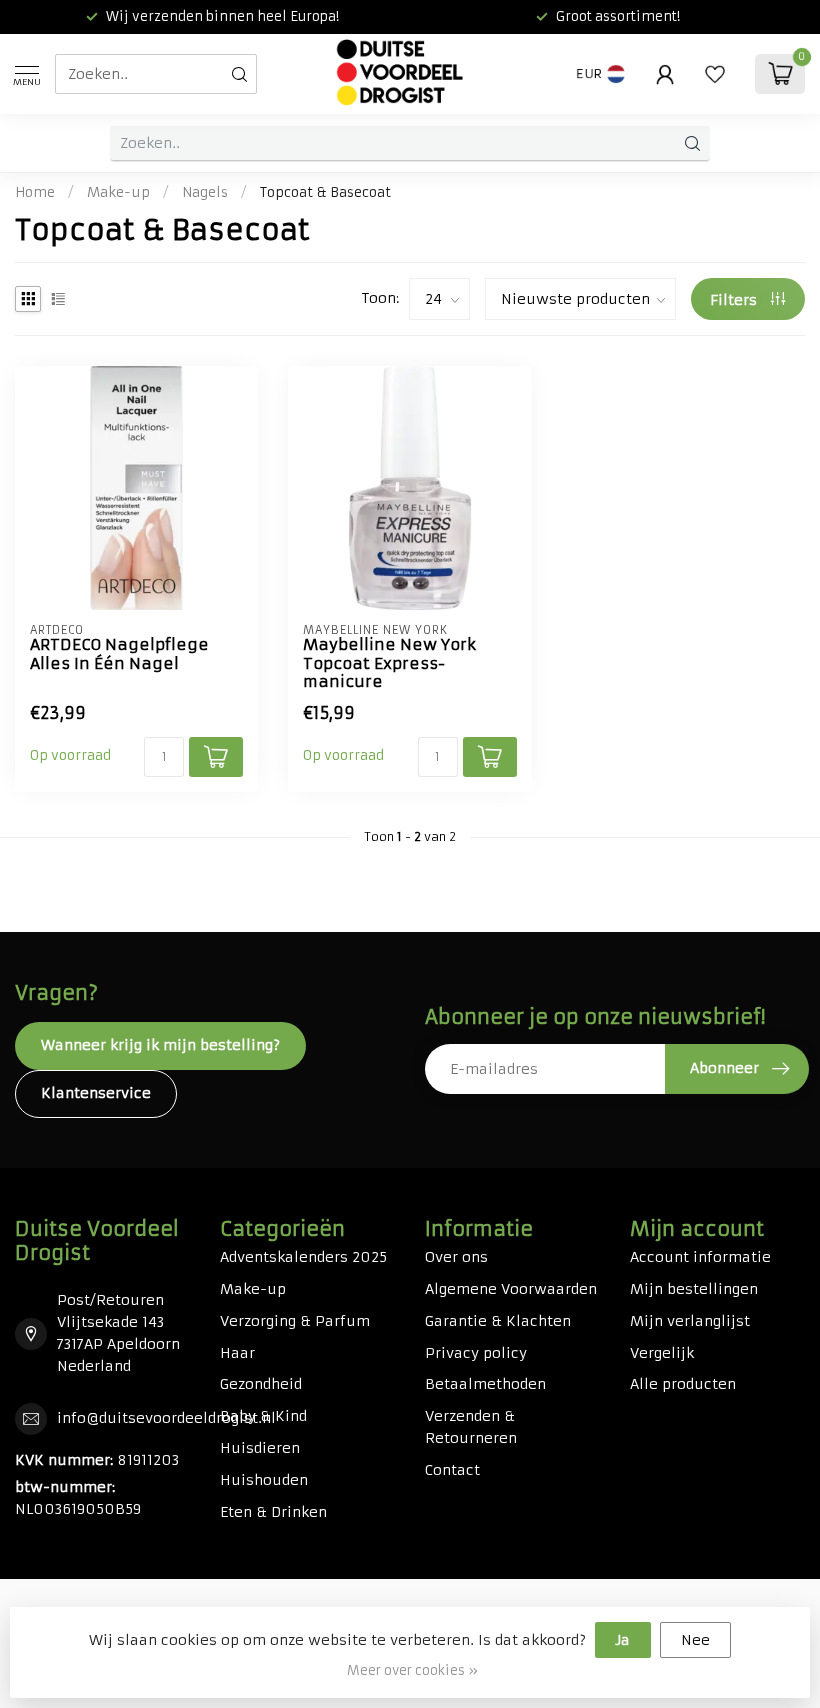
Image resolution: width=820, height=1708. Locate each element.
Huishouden (264, 1480)
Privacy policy (476, 1353)
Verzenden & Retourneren (471, 1427)
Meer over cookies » (412, 1670)
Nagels (205, 192)
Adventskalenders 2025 (303, 1257)
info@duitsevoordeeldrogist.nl (166, 1418)
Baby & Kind (263, 1416)
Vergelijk (662, 1353)
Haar (237, 1353)
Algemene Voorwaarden (511, 1289)
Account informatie (700, 1257)
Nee (695, 1640)
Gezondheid (261, 1384)
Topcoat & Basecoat (325, 192)
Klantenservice (96, 1093)
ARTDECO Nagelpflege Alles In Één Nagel (119, 654)
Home (35, 192)
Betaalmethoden (485, 1384)
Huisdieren (260, 1448)
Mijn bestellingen (694, 1289)
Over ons (456, 1257)
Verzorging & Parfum (295, 1321)
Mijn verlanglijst (690, 1321)
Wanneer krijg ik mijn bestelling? (160, 1045)
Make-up (118, 192)
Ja (623, 1640)
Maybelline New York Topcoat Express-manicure (389, 663)
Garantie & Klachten (498, 1321)
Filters (735, 300)
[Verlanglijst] (715, 74)
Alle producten (683, 1384)
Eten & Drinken (273, 1512)
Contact (452, 1470)
